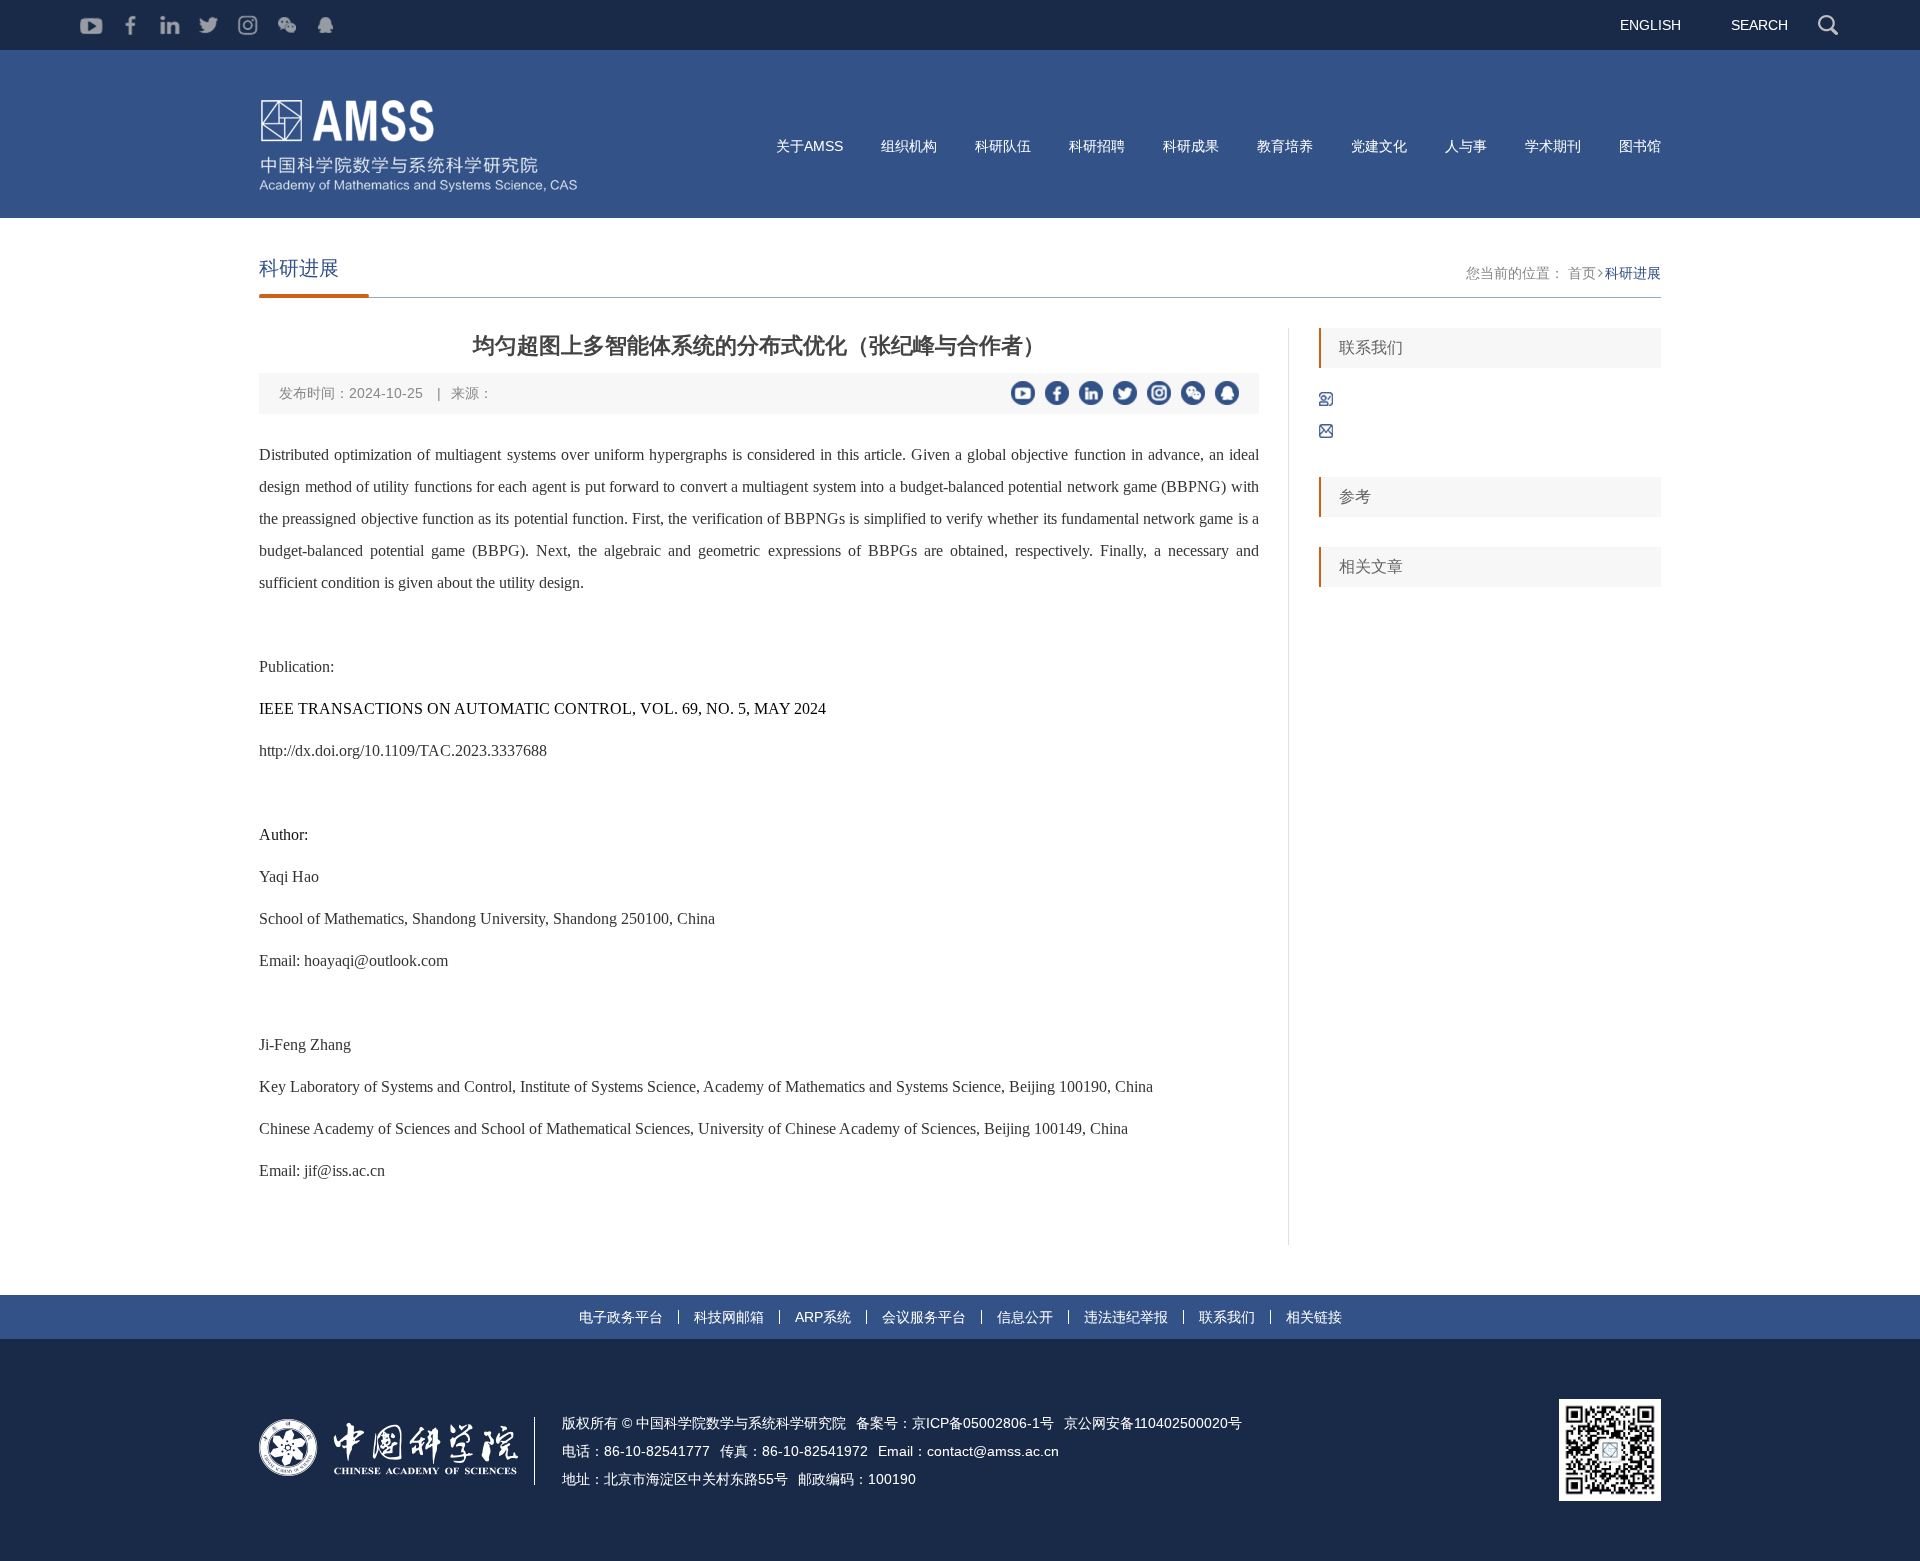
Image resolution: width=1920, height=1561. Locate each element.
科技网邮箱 (729, 1317)
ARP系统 (823, 1317)
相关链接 (1314, 1317)
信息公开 (1025, 1317)
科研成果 (1191, 146)
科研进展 (1633, 273)
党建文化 (1379, 146)
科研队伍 (1003, 146)
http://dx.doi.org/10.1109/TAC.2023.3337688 (403, 750)
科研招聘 (1097, 146)
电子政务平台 (621, 1317)
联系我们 (1227, 1317)
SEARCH (1759, 25)
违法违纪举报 (1126, 1317)
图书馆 (1640, 146)
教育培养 (1285, 146)
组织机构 (909, 146)
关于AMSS (809, 146)
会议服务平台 (924, 1317)
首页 (1582, 273)
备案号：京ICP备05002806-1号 (955, 1423)
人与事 (1466, 146)
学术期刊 (1553, 146)
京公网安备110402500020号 (1153, 1423)
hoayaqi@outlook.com (376, 960)
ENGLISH (1650, 25)
